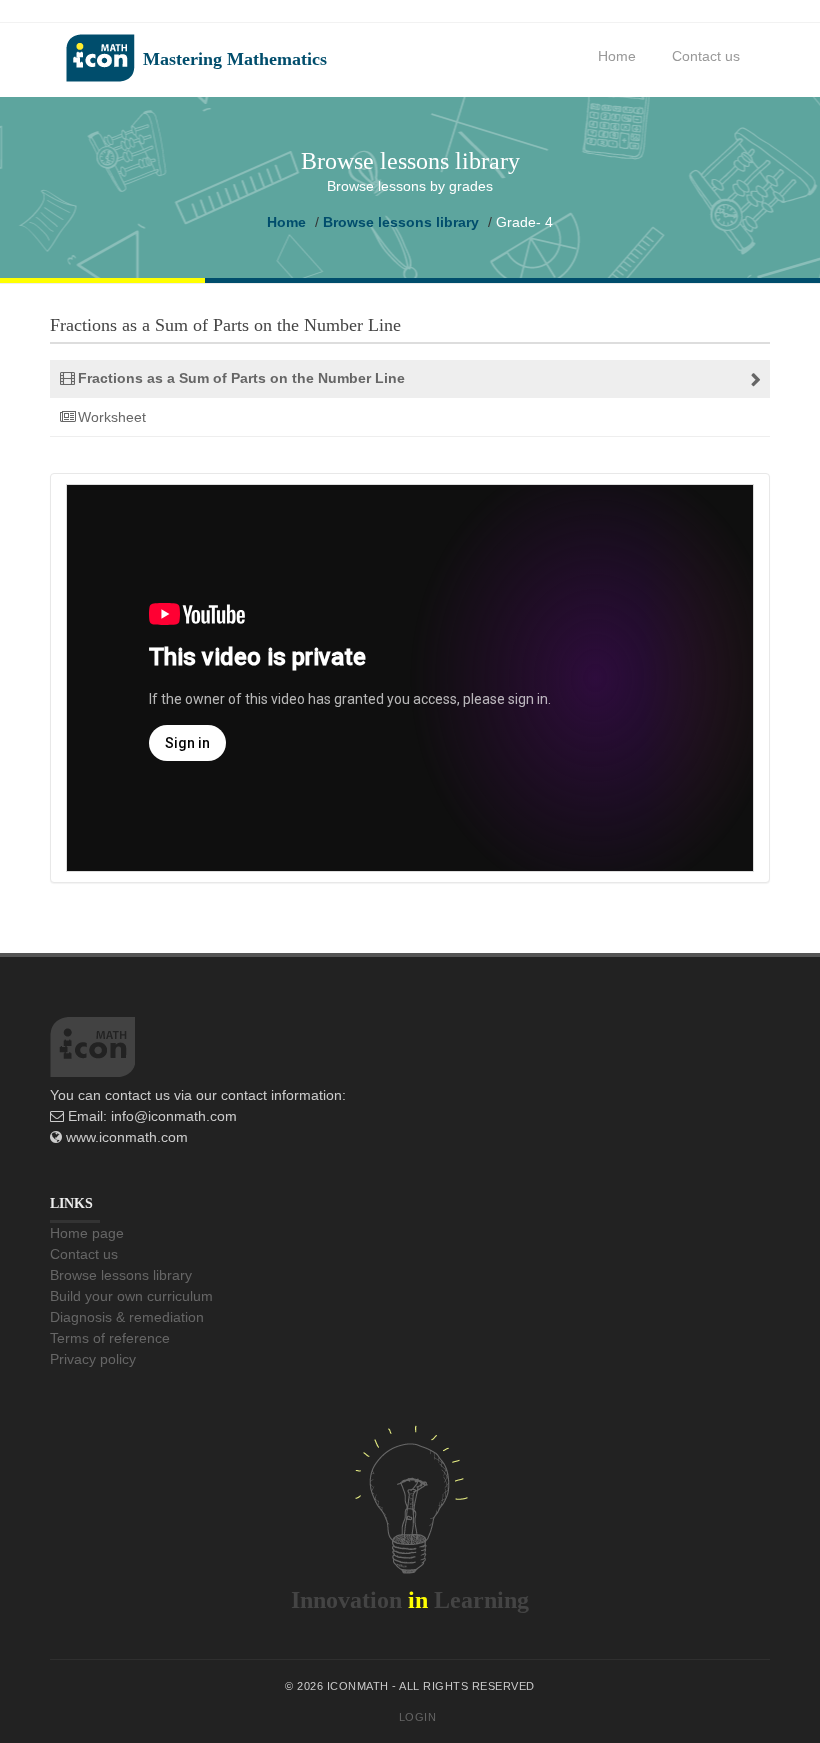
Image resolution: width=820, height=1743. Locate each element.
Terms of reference (110, 1338)
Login (418, 1717)
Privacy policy (93, 1359)
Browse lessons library (401, 222)
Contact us (706, 56)
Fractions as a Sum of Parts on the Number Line (241, 378)
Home (617, 56)
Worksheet (112, 417)
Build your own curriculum (131, 1296)
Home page (87, 1233)
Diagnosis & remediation (127, 1317)
